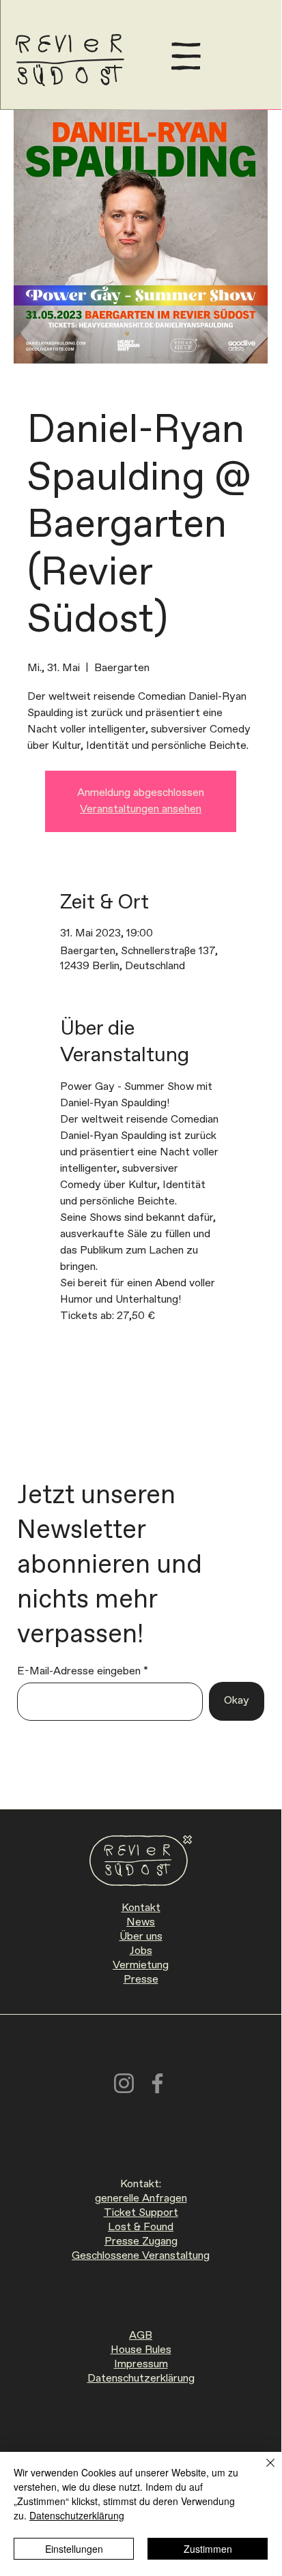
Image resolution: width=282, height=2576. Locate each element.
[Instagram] (124, 2083)
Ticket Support (141, 2213)
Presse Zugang (141, 2241)
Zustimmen (208, 2549)
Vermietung (141, 1965)
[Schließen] (262, 2471)
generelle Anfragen (141, 2199)
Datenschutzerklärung (141, 2379)
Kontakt (141, 1908)
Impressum (141, 2364)
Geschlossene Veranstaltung (141, 2256)
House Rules (141, 2350)
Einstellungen (74, 2549)
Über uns (141, 1937)
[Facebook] (157, 2083)
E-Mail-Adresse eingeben (79, 1672)
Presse (141, 1980)
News (141, 1922)
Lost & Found (141, 2227)
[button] (186, 56)
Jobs (141, 1951)
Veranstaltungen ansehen (141, 809)
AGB (141, 2336)
